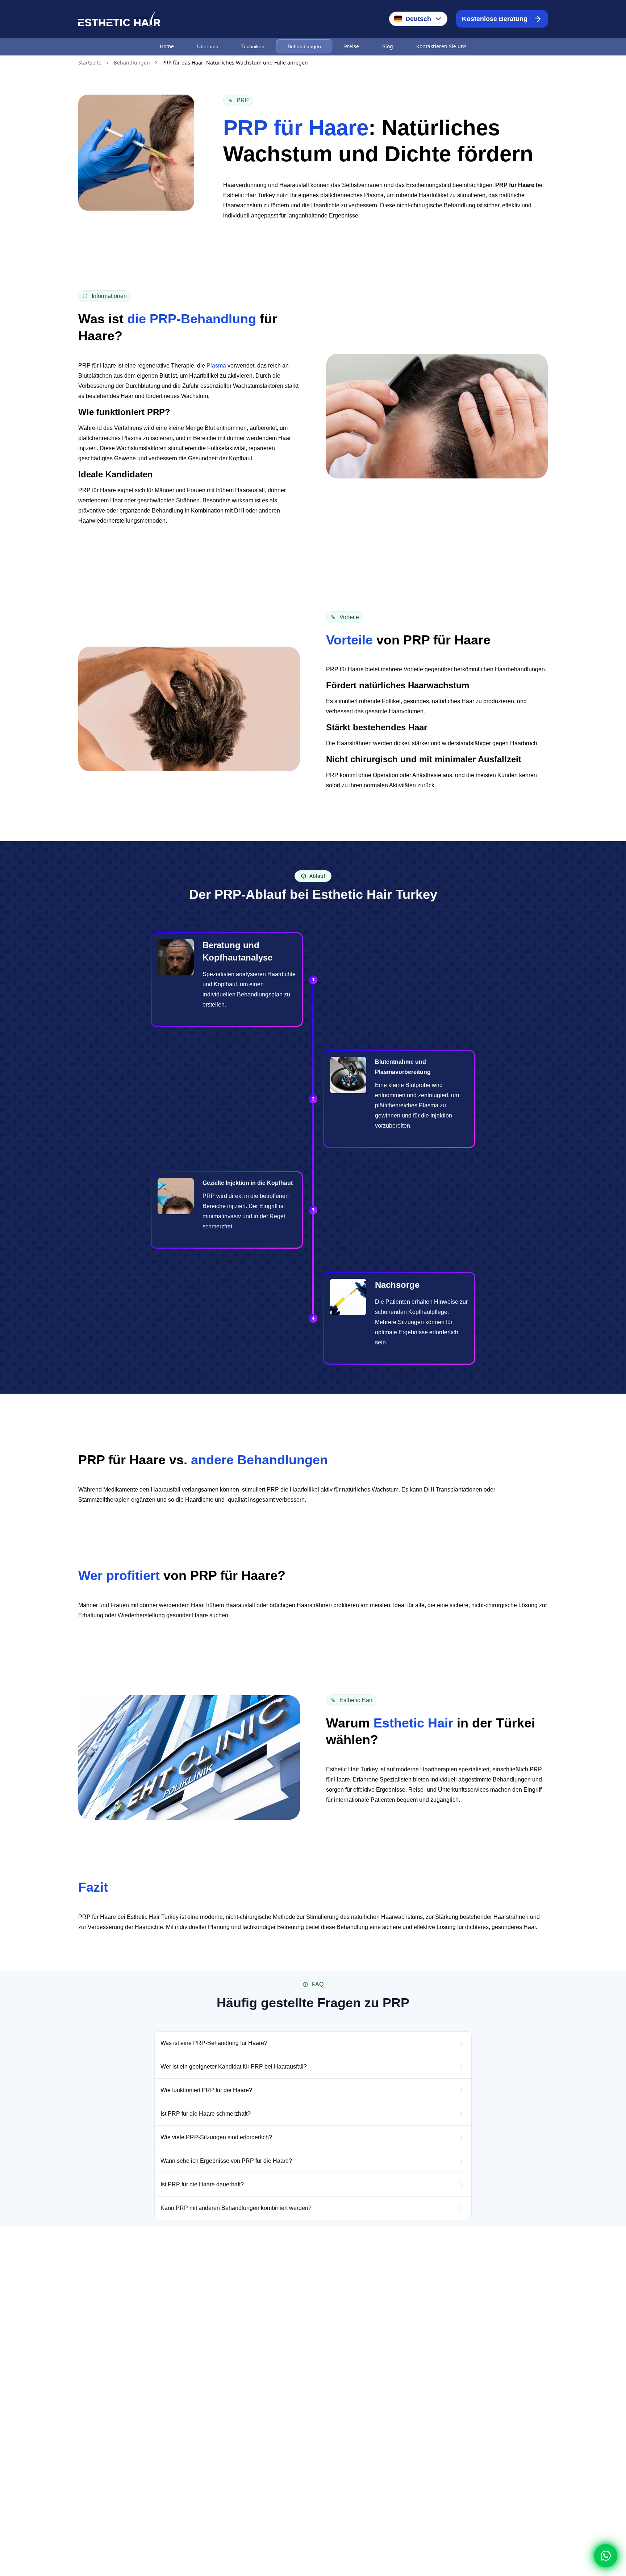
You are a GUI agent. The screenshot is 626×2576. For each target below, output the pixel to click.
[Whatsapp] (606, 2556)
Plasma (216, 366)
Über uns (208, 46)
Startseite (90, 63)
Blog (388, 46)
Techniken (253, 46)
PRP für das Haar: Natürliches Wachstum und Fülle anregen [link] (235, 63)
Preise (352, 46)
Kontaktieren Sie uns (441, 46)
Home (167, 46)
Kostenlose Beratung (495, 19)
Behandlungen (304, 46)
